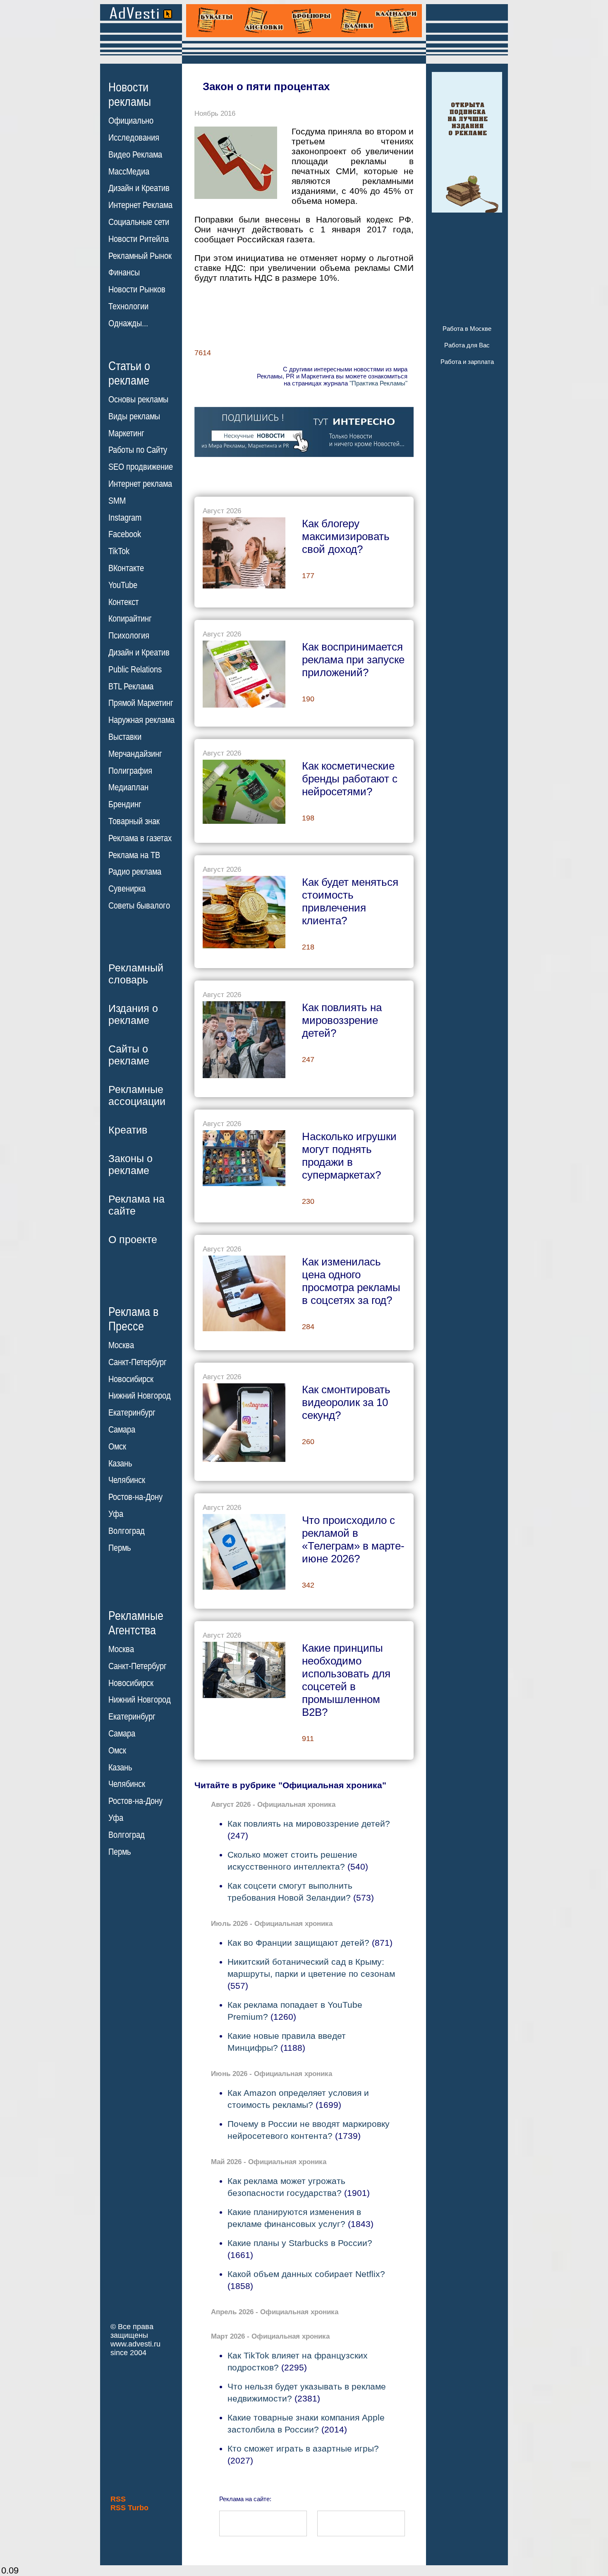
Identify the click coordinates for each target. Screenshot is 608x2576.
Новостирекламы (130, 94)
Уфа (116, 1514)
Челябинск (127, 1480)
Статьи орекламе (129, 373)
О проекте (133, 1239)
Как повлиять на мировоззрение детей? (309, 1824)
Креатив (128, 1130)
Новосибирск (131, 1379)
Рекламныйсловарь (136, 974)
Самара (122, 1430)
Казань (120, 1464)
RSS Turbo (129, 2508)
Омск (117, 1447)
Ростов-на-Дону (135, 1497)
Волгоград (127, 1531)
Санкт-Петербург (138, 1362)
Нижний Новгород (140, 1396)
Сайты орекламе (129, 1055)
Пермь (120, 1548)
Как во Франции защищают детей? (298, 1943)
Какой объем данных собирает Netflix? (306, 2274)
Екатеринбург (132, 1413)
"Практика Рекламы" (378, 383)
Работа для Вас (467, 345)
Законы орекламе (130, 1164)
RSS (118, 2499)
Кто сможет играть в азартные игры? (303, 2448)
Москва (121, 1345)
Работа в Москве (467, 329)
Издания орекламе (133, 1014)
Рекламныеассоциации (137, 1095)
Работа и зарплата (467, 362)
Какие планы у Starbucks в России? (300, 2243)
